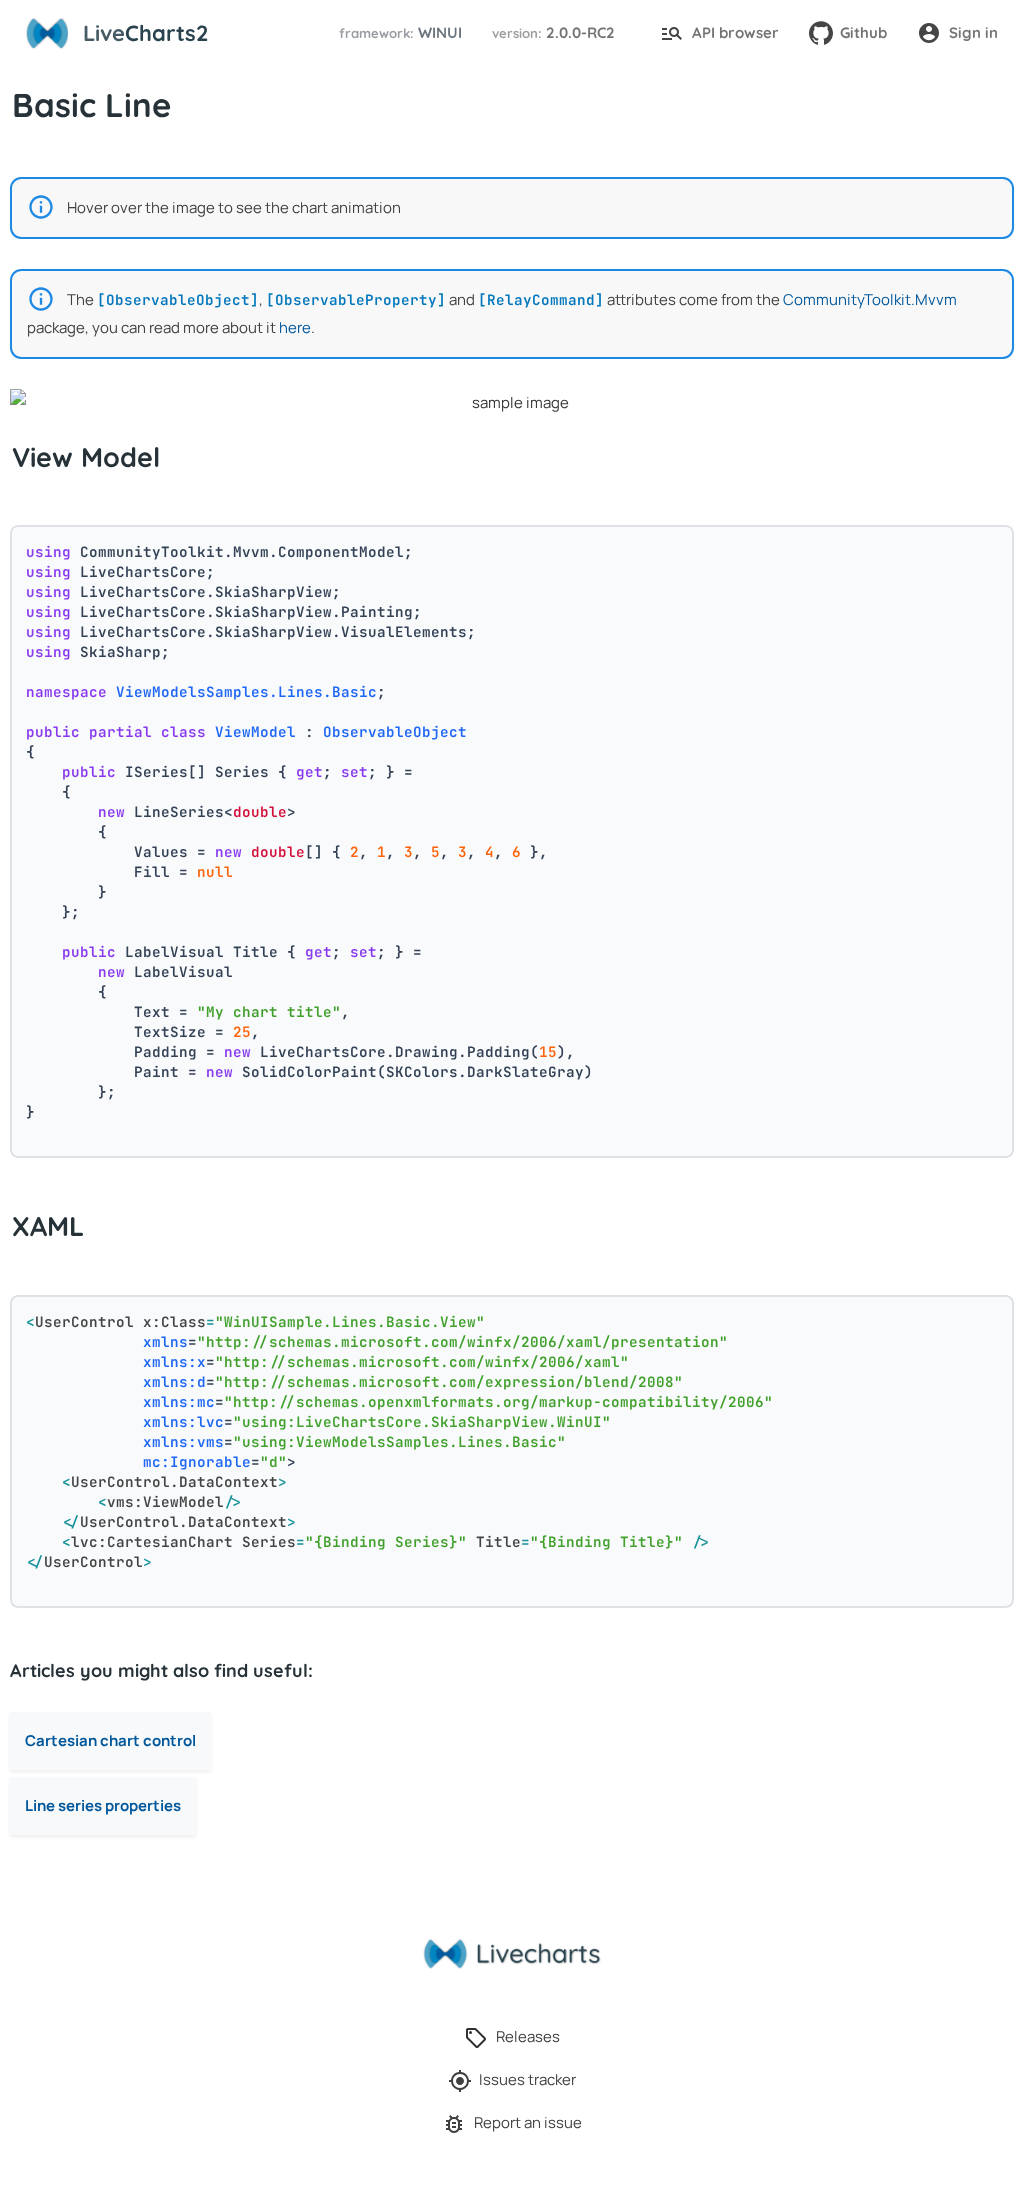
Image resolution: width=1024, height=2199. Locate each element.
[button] (397, 33)
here (295, 327)
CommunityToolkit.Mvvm (870, 299)
